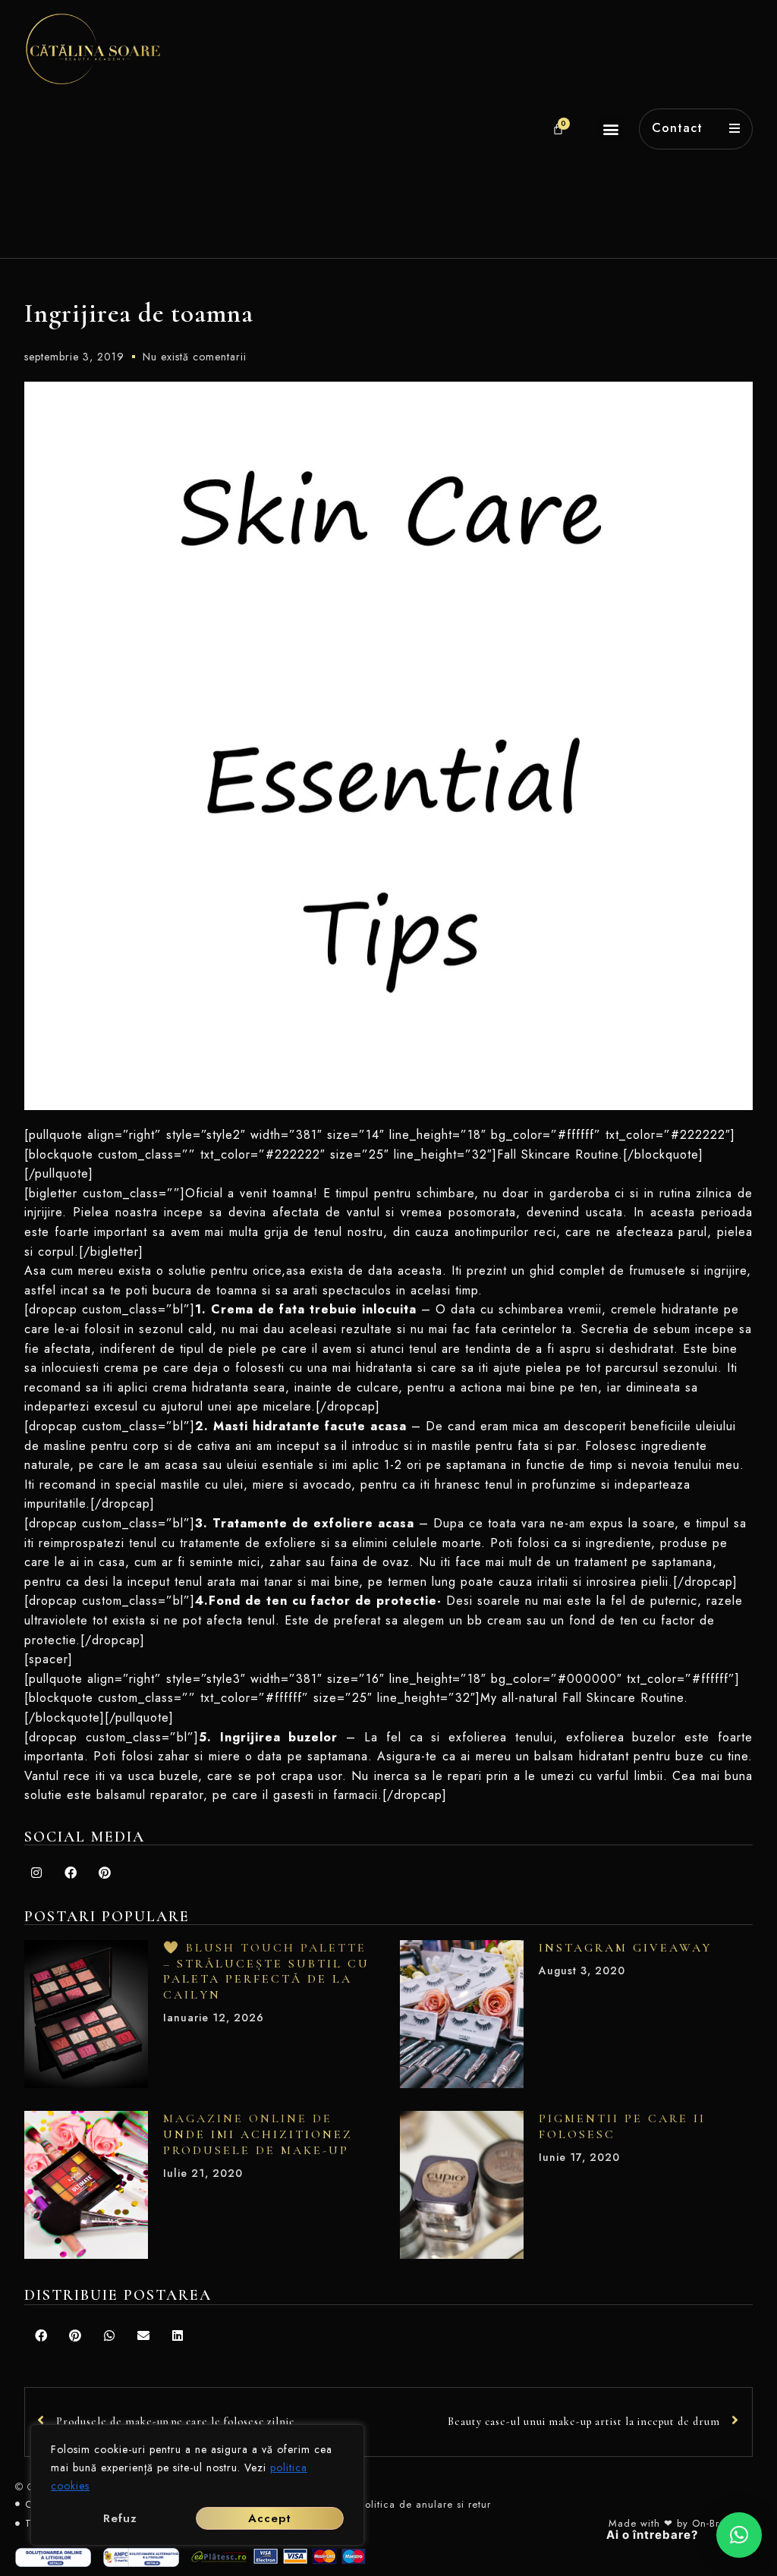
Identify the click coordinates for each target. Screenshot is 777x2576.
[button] (611, 129)
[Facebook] (71, 1873)
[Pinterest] (105, 1873)
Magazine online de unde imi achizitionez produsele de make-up (258, 2134)
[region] (197, 2485)
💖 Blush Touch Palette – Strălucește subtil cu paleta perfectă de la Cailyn (266, 1971)
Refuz (120, 2518)
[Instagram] (36, 1873)
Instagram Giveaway (625, 1948)
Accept (270, 2518)
